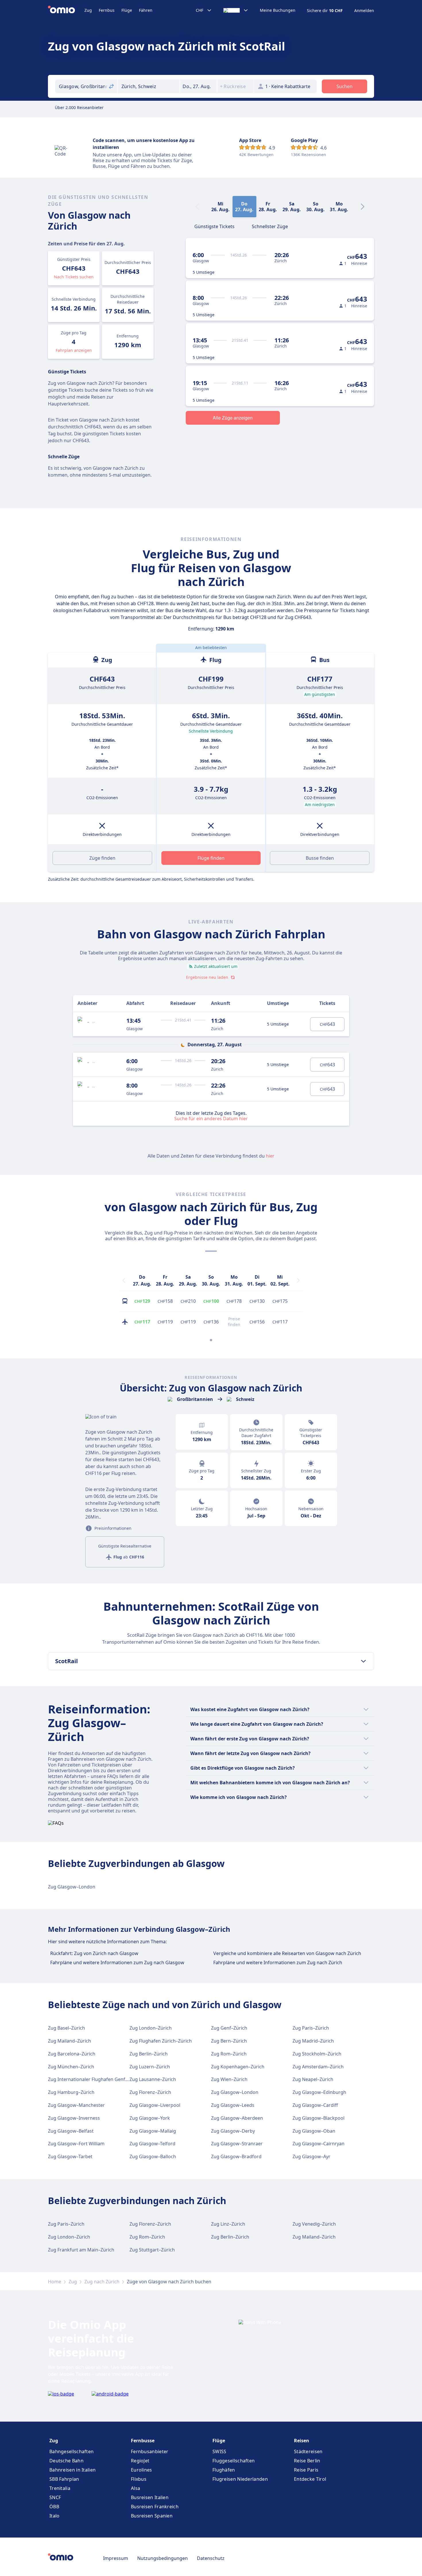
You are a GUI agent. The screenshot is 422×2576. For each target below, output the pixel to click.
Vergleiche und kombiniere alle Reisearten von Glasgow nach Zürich (287, 1953)
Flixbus (139, 2479)
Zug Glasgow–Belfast (71, 2131)
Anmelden (364, 11)
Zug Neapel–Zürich (313, 2079)
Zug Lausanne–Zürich (153, 2079)
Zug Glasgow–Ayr (311, 2156)
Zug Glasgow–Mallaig (153, 2131)
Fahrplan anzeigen (74, 350)
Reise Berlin (307, 2461)
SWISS (219, 2451)
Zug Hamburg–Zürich (71, 2092)
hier (270, 1156)
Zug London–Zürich (151, 2028)
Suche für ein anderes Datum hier (211, 1118)
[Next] (363, 207)
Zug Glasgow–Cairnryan (319, 2144)
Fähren (146, 10)
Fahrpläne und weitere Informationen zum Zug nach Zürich (278, 1962)
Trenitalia (60, 2488)
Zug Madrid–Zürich (313, 2041)
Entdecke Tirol (310, 2479)
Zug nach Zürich (102, 2282)
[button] (198, 86)
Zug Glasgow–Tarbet (70, 2156)
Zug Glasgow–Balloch (153, 2156)
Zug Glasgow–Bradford (236, 2156)
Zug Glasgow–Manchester (76, 2105)
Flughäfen (224, 2470)
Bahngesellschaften (71, 2451)
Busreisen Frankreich (155, 2507)
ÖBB (54, 2507)
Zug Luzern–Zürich (150, 2067)
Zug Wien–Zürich (229, 2079)
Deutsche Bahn (66, 2461)
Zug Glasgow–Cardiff (315, 2105)
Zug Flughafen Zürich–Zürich (161, 2041)
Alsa (135, 2488)
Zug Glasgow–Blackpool (319, 2118)
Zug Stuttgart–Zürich (152, 2250)
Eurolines (142, 2470)
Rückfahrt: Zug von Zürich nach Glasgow (94, 1953)
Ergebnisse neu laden (207, 977)
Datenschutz (211, 2558)
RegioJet (140, 2461)
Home (55, 2282)
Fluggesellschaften (234, 2461)
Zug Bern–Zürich (229, 2041)
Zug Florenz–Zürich (150, 2092)
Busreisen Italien (150, 2497)
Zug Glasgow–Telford (152, 2144)
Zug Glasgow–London (72, 1887)
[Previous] (124, 1280)
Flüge (127, 10)
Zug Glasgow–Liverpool (155, 2105)
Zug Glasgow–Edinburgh (319, 2092)
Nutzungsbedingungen (162, 2558)
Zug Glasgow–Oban (314, 2131)
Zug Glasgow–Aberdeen (237, 2118)
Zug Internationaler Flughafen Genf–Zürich (95, 2079)
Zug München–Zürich (71, 2067)
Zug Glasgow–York (150, 2118)
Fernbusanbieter (150, 2451)
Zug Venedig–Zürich (314, 2224)
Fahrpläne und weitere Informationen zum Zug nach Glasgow (117, 1962)
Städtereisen (308, 2451)
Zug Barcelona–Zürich (72, 2054)
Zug (88, 10)
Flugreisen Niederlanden (240, 2479)
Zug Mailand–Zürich (69, 2041)
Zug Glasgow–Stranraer (237, 2144)
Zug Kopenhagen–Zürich (238, 2067)
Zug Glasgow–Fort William (76, 2144)
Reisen (302, 2441)
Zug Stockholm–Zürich (317, 2054)
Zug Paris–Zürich (311, 2028)
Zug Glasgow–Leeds (233, 2105)
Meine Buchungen (278, 10)
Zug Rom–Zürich (229, 2054)
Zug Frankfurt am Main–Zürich (81, 2250)
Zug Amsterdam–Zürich (318, 2067)
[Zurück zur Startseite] (66, 10)
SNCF (55, 2497)
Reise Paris (306, 2470)
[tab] (214, 226)
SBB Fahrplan (64, 2479)
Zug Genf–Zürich (229, 2028)
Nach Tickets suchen (74, 277)
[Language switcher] (236, 10)
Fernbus (107, 10)
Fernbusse (143, 2441)
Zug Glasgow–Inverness (74, 2118)
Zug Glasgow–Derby (233, 2131)
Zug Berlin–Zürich (149, 2054)
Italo (55, 2516)
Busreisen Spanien (152, 2516)
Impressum (116, 2558)
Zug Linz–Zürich (228, 2224)
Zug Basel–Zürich (66, 2028)
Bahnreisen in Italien (72, 2470)
